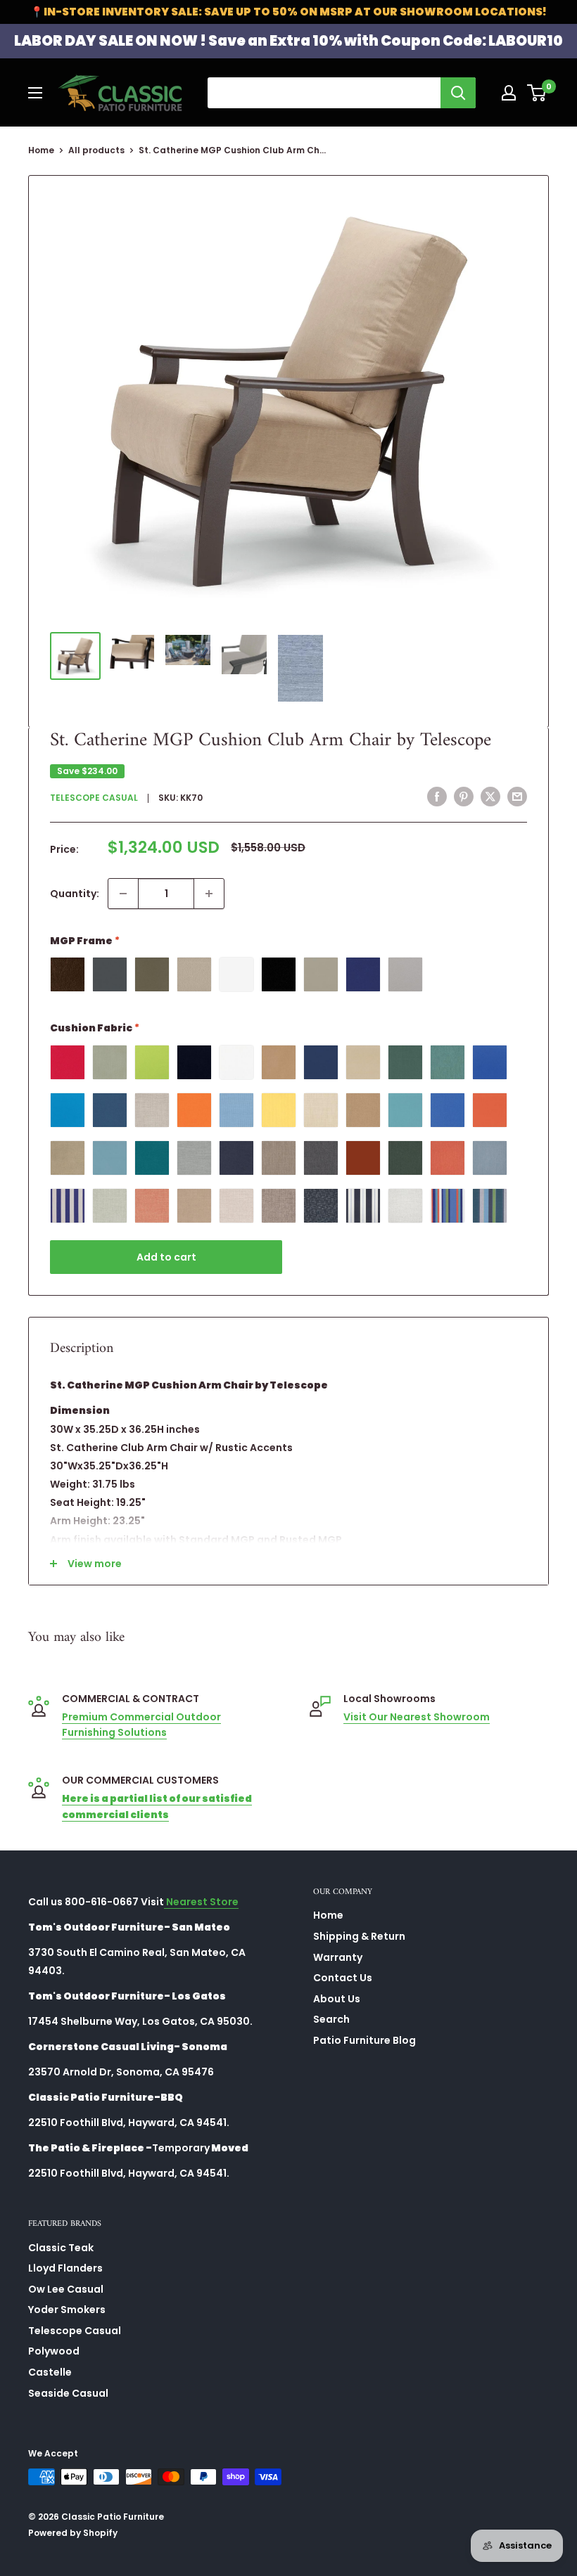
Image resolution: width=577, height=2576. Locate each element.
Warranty (338, 1957)
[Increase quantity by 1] (209, 894)
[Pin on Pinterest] (464, 797)
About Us (337, 1999)
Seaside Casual (68, 2393)
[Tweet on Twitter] (490, 797)
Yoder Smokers (67, 2310)
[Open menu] (35, 93)
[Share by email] (517, 797)
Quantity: (75, 894)
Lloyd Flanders (65, 2268)
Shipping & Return (359, 1936)
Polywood (54, 2351)
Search (331, 2019)
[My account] (509, 93)
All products (96, 150)
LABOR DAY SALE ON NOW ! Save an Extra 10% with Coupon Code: (288, 41)
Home (41, 150)
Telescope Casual (94, 798)
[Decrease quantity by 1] (123, 894)
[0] (537, 93)
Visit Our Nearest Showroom (417, 1717)
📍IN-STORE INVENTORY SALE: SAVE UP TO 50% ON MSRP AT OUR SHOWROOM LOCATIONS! (288, 12)
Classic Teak (61, 2248)
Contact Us (343, 1978)
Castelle (50, 2372)
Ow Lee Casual (66, 2289)
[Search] (458, 93)
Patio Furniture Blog (364, 2040)
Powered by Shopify (73, 2533)
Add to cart (166, 1257)
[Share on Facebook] (437, 797)
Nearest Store (201, 1902)
